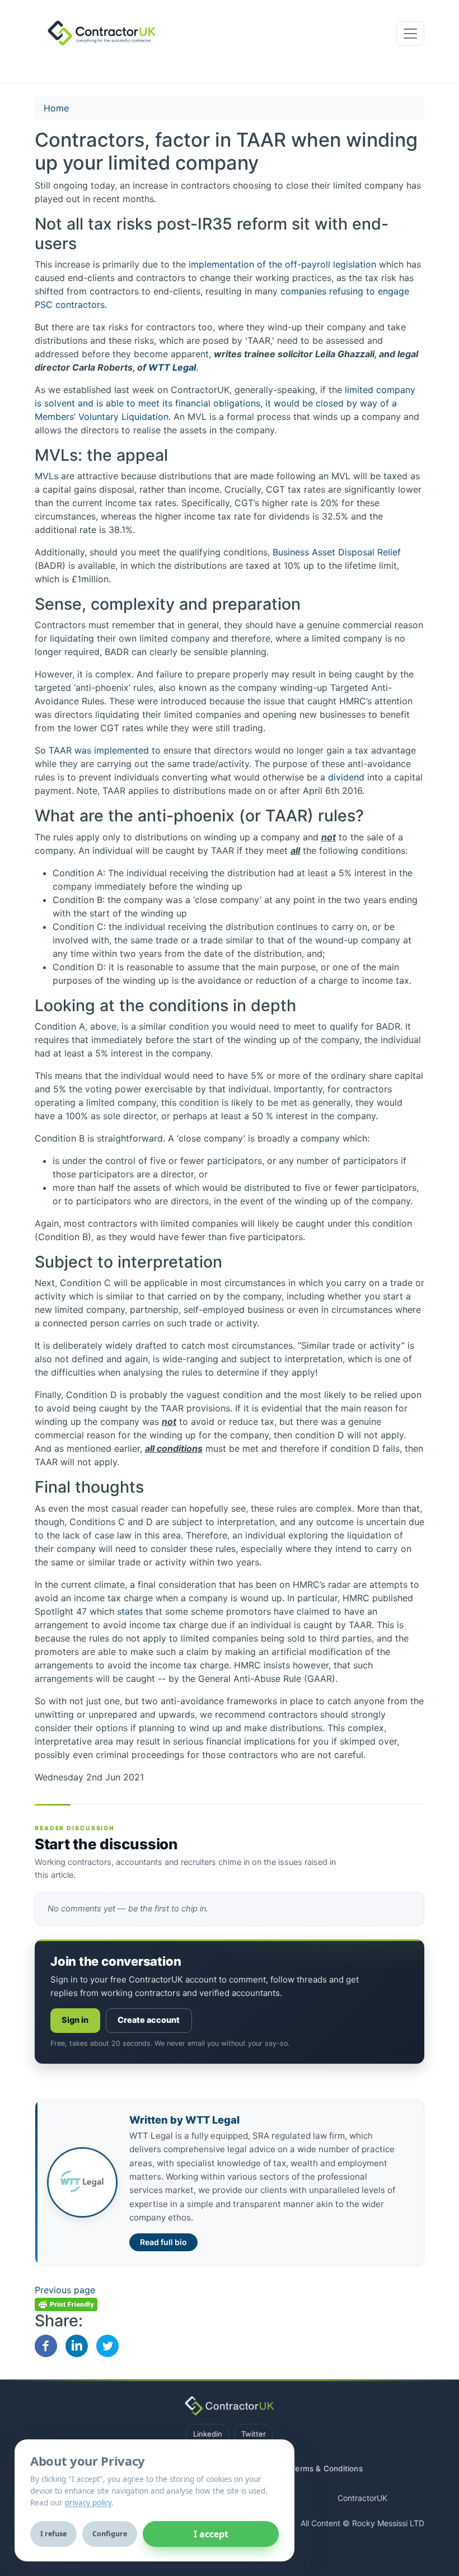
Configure (110, 2534)
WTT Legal (172, 367)
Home (56, 108)
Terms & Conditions (327, 2469)
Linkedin (208, 2434)
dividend (346, 777)
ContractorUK (362, 2498)
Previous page (65, 2290)
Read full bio (163, 2242)
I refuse (53, 2534)
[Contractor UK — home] (229, 2406)
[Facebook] (46, 2345)
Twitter (254, 2434)
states (130, 1611)
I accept (211, 2534)
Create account (149, 2020)
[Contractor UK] (98, 34)
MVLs (46, 476)
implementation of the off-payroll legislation (282, 264)
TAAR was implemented (99, 750)
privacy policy (88, 2503)
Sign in (75, 2020)
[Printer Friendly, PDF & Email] (66, 2303)
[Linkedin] (77, 2345)
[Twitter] (107, 2345)
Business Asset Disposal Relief (337, 552)
